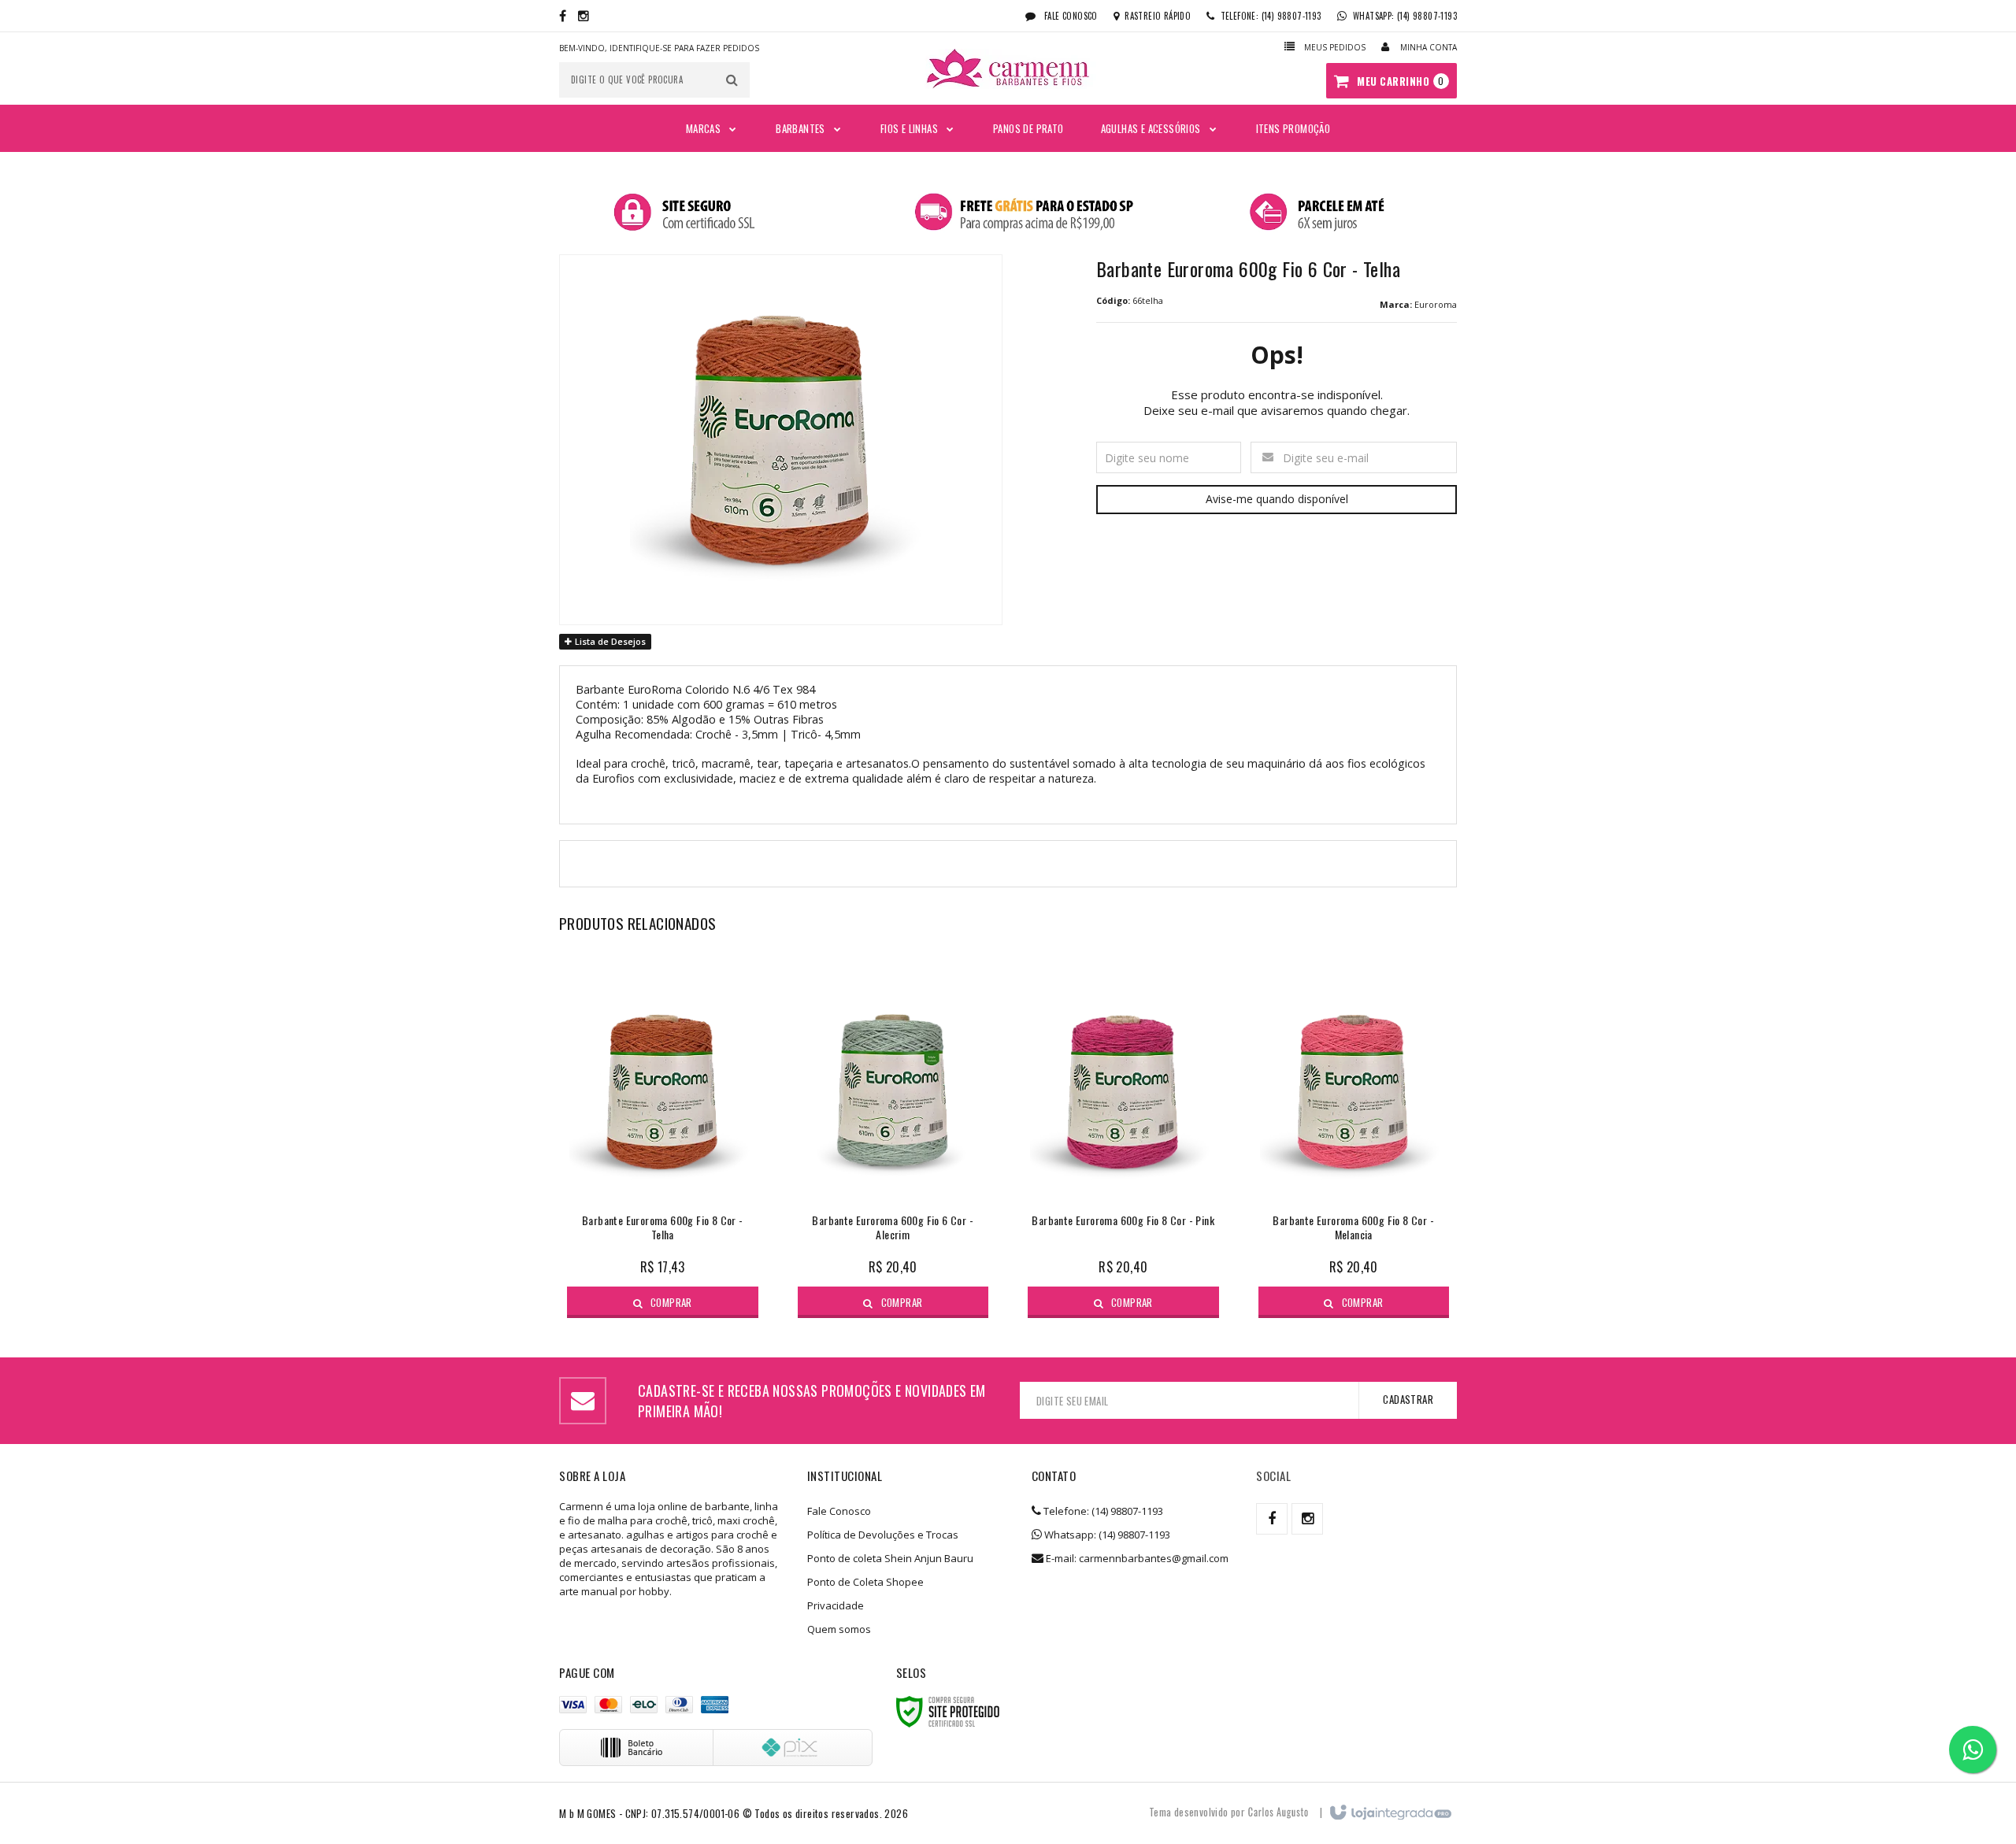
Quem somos (839, 1629)
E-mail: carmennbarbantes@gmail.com (1136, 1558)
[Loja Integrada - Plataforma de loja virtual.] (1390, 1813)
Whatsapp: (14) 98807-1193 (1106, 1535)
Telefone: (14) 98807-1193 (1102, 1511)
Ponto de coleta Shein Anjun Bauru (890, 1558)
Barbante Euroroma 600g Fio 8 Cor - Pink (1123, 1221)
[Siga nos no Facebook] (563, 16)
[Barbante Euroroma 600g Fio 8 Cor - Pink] (1123, 1138)
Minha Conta (1429, 47)
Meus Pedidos (1335, 47)
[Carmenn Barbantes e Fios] (1008, 69)
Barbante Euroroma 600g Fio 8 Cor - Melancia (1353, 1228)
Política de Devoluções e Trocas (883, 1535)
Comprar (671, 1302)
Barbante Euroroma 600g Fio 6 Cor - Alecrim (893, 1228)
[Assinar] (1408, 1400)
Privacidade (836, 1605)
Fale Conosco (1070, 16)
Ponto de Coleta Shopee (865, 1582)
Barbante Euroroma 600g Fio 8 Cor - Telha (663, 1228)
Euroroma (1436, 304)
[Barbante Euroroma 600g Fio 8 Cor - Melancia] (1354, 1138)
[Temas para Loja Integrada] (1278, 1812)
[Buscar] (732, 80)
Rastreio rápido (1158, 16)
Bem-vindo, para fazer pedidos (659, 48)
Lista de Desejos (609, 641)
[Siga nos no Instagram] (584, 16)
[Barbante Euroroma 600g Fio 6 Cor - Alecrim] (893, 1138)
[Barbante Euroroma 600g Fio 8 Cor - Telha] (663, 1138)
